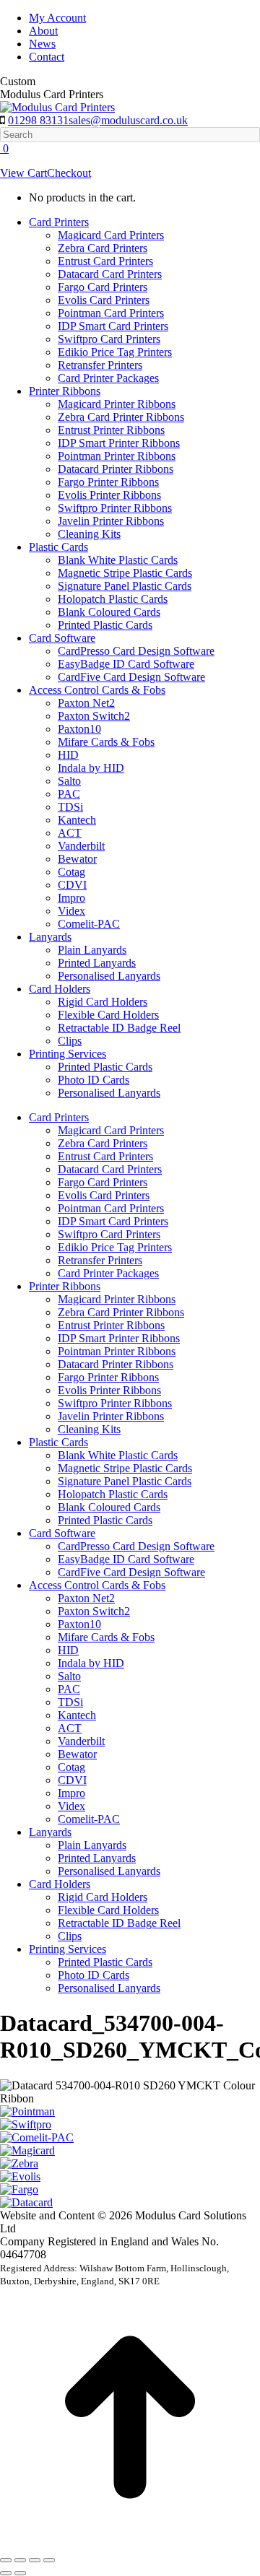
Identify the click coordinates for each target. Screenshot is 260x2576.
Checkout (69, 173)
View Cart (23, 173)
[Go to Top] (130, 2543)
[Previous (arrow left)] (6, 2573)
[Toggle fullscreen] (35, 2560)
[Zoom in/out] (49, 2560)
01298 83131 (38, 120)
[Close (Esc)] (6, 2560)
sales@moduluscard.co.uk (128, 120)
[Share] (20, 2560)
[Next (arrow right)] (20, 2573)
